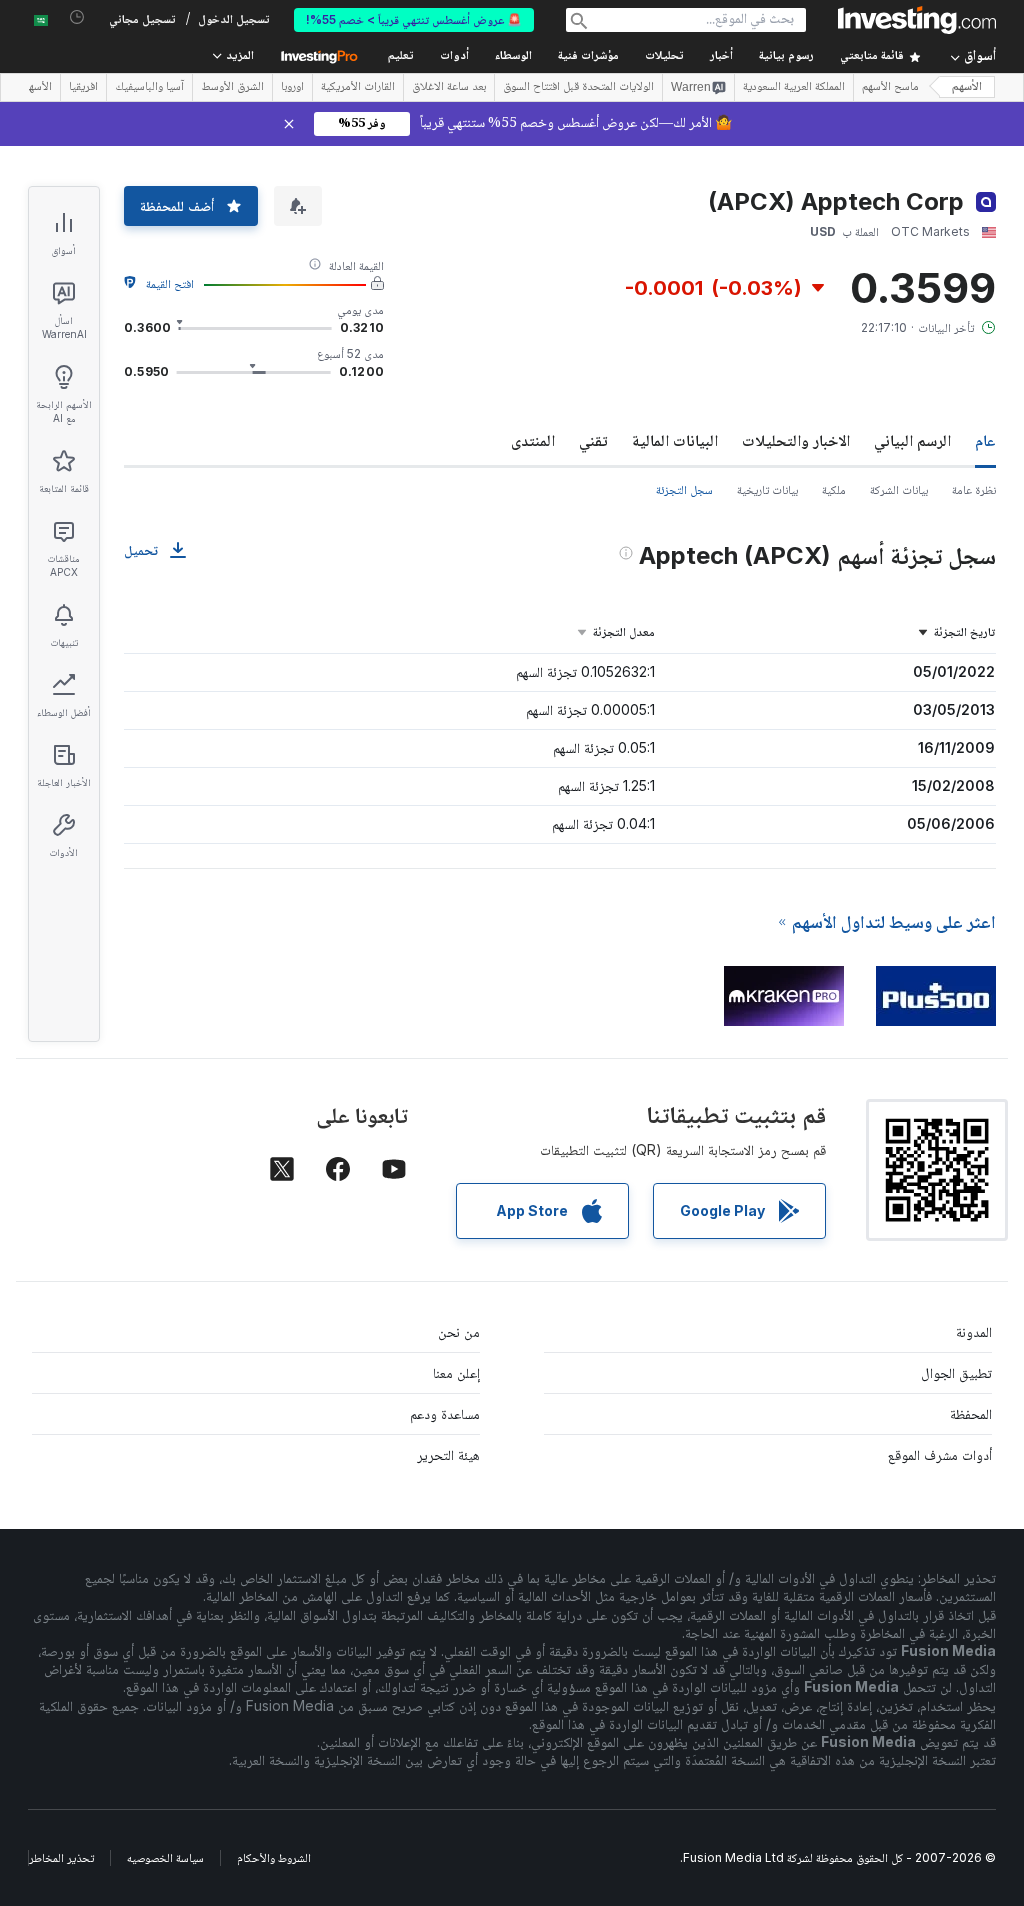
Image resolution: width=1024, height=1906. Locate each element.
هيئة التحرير (448, 1454)
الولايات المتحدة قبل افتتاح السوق (578, 88)
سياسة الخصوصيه (165, 1857)
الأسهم (967, 87)
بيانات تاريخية (767, 489)
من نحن (459, 1331)
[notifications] (77, 17)
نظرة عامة (974, 489)
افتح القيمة (170, 283)
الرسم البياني (912, 440)
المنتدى (533, 440)
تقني (593, 440)
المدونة (974, 1331)
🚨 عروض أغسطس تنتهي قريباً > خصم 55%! (414, 19)
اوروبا (292, 88)
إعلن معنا (456, 1372)
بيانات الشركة (899, 489)
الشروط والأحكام (274, 1857)
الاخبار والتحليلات (796, 440)
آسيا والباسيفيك (149, 88)
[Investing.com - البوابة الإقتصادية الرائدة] (917, 20)
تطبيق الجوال (956, 1372)
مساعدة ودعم (445, 1413)
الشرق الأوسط (232, 88)
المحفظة (971, 1413)
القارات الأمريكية (358, 88)
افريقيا (83, 88)
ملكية (834, 489)
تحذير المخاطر (61, 1857)
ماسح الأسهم (890, 88)
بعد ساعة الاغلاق (449, 88)
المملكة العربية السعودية (794, 88)
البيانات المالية (675, 440)
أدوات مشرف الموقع (940, 1454)
